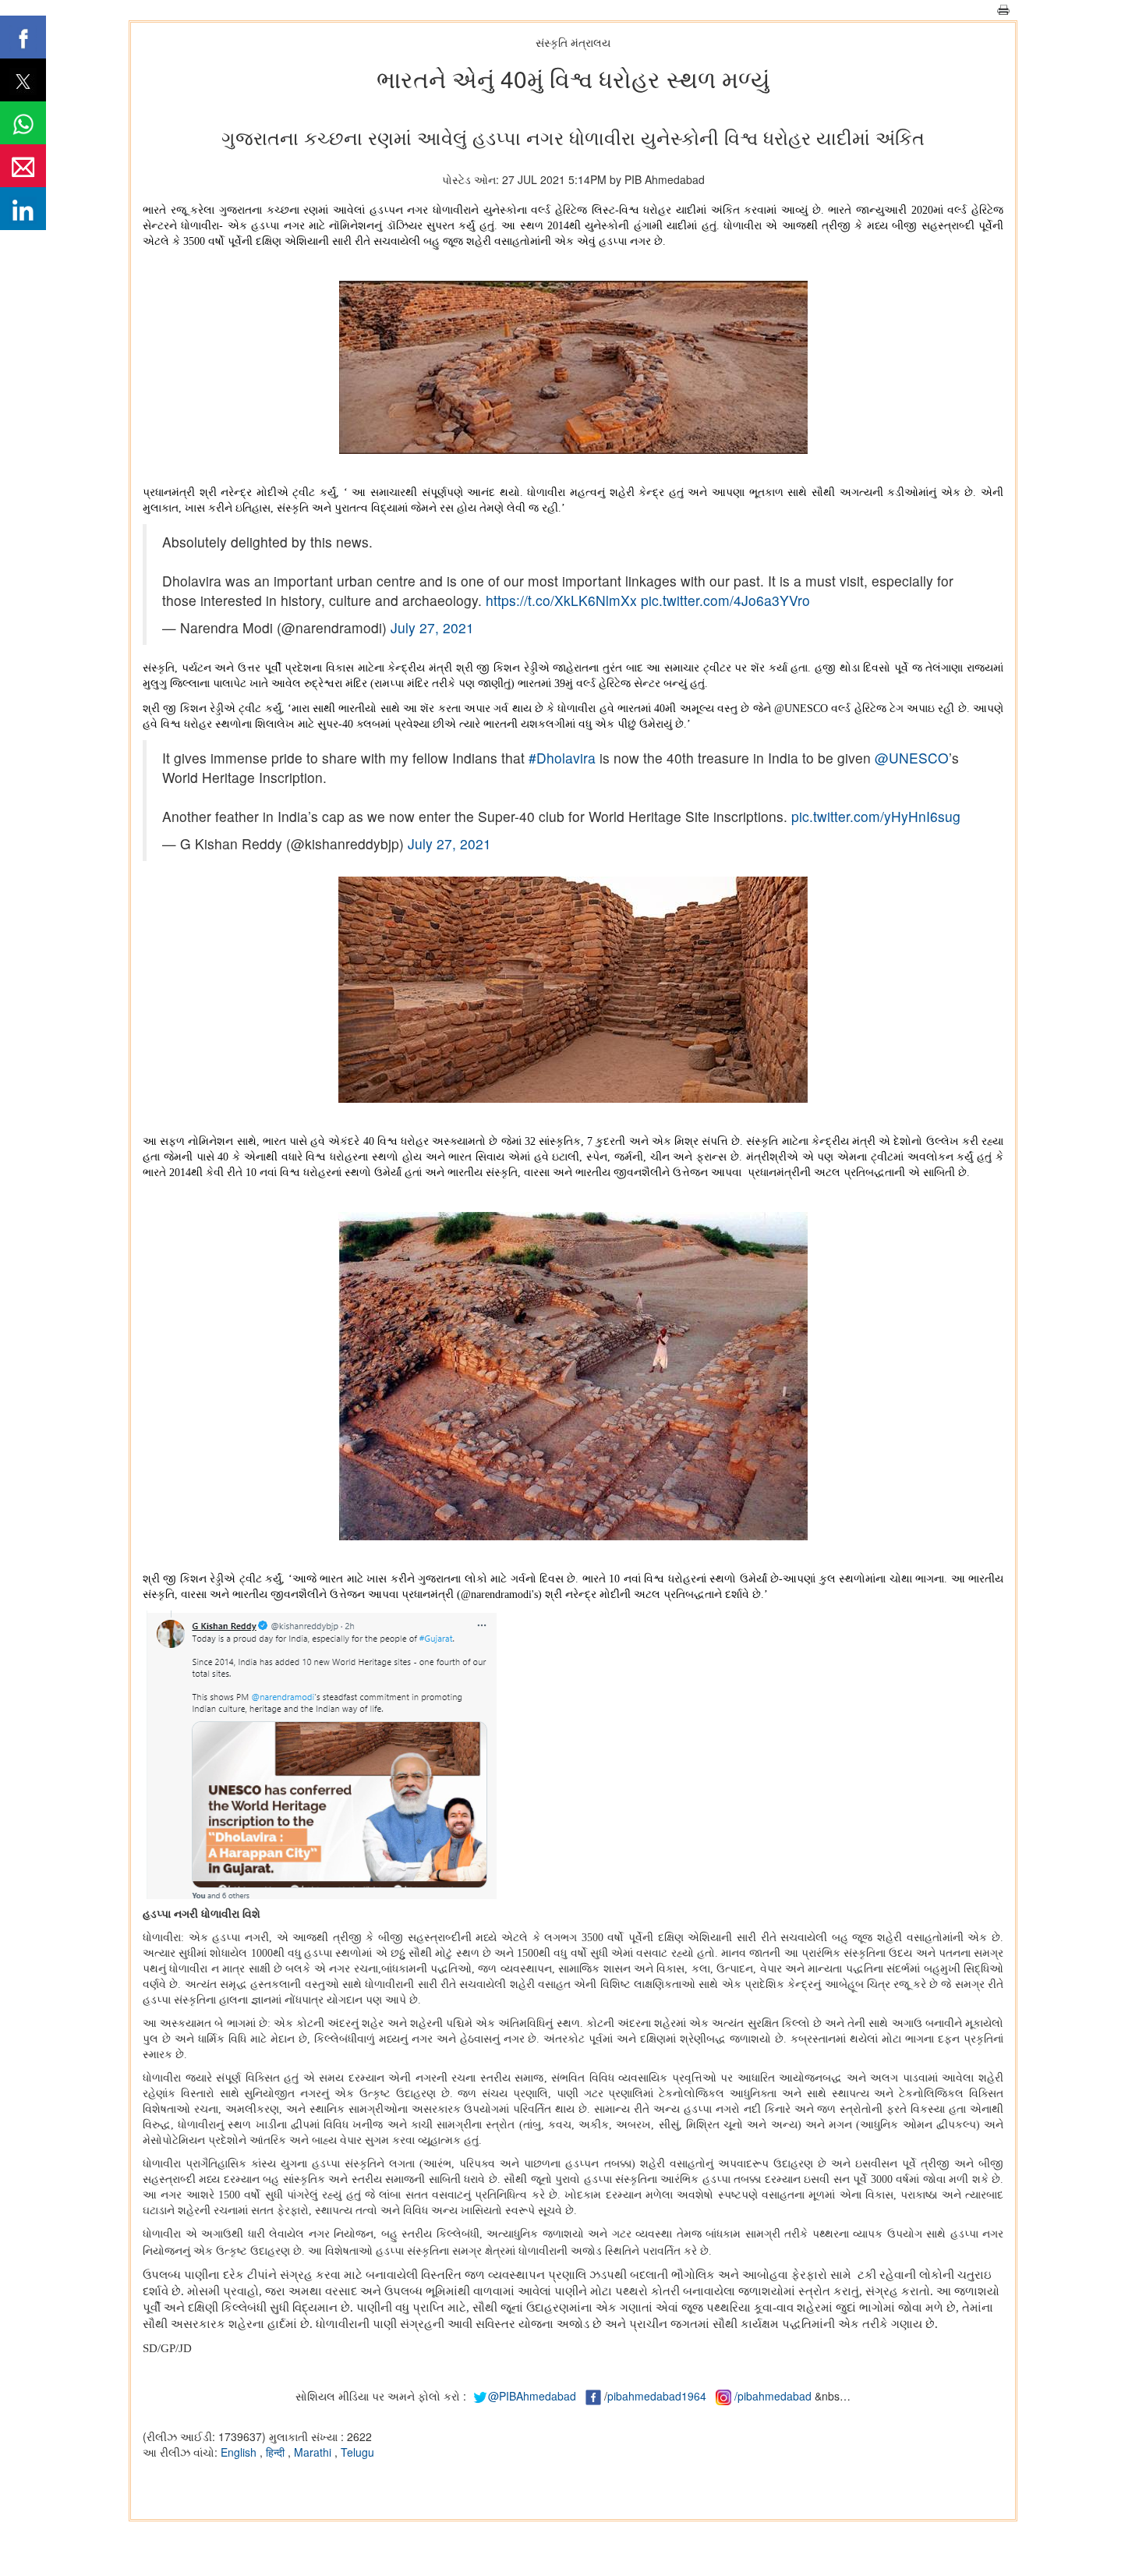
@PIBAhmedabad (532, 2396)
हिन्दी (277, 2452)
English (240, 2452)
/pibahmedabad (773, 2396)
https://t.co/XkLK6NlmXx (561, 600)
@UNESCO (912, 758)
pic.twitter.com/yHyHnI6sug (876, 816)
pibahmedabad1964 (657, 2396)
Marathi (314, 2452)
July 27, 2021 (432, 627)
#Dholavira (562, 758)
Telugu (357, 2452)
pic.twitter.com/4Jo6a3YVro (725, 600)
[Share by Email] (23, 166)
